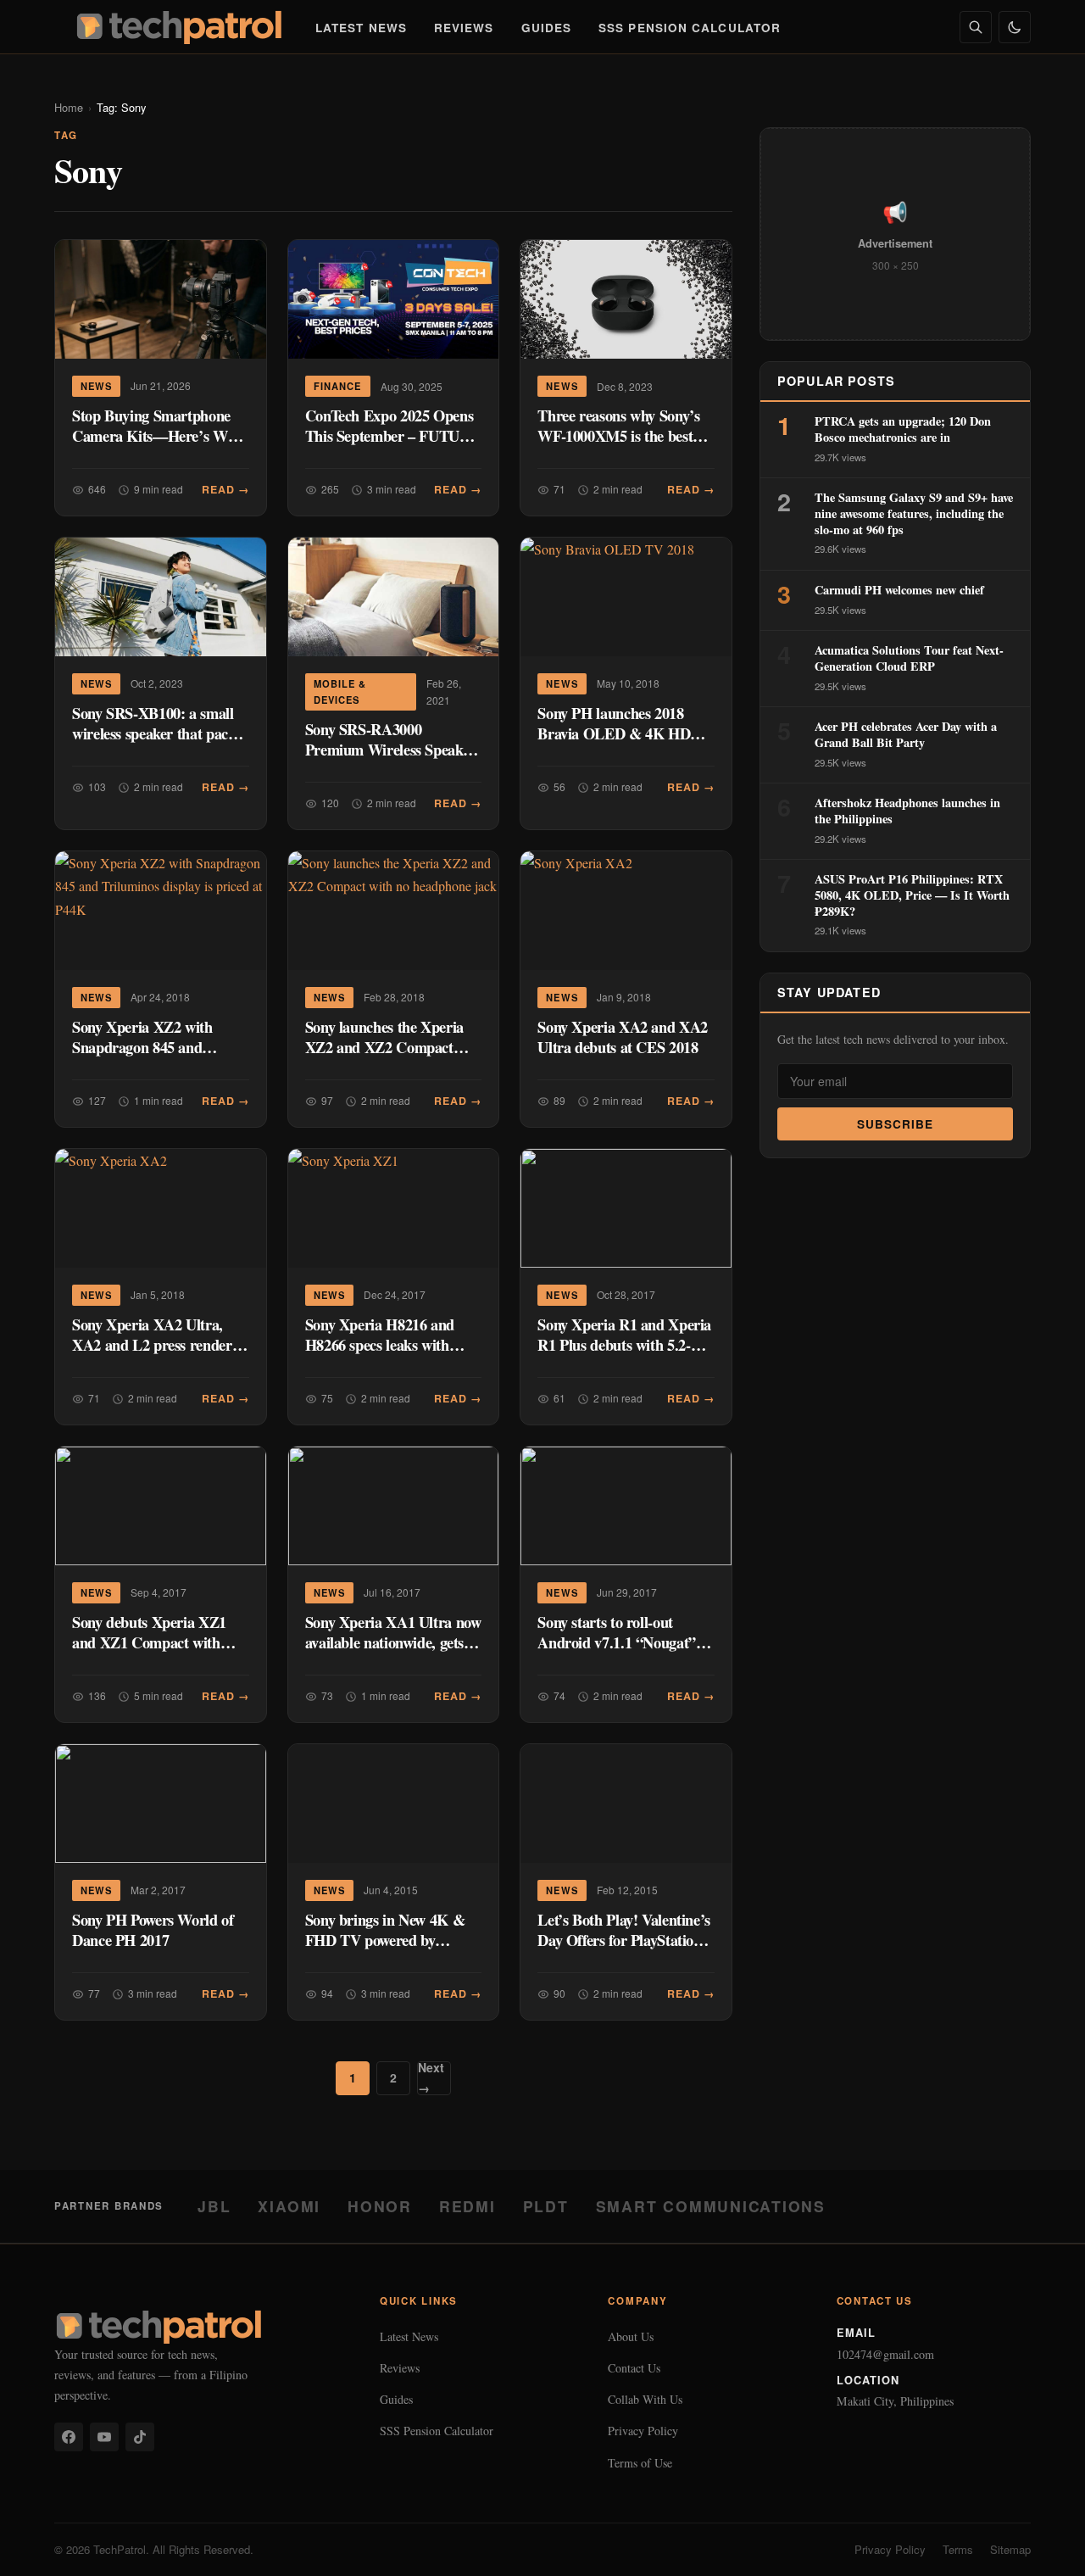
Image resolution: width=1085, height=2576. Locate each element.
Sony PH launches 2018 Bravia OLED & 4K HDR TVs (619, 733)
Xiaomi (289, 2206)
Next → (431, 2078)
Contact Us (634, 2368)
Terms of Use (640, 2463)
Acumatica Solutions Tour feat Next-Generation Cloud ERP (909, 658)
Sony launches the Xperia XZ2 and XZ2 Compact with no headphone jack (384, 1047)
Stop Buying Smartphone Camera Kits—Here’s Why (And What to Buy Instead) (158, 435)
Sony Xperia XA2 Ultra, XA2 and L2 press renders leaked (155, 1344)
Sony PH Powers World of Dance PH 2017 (153, 1929)
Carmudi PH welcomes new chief (899, 590)
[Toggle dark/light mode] (1015, 27)
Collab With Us (645, 2399)
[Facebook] (69, 2437)
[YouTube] (104, 2437)
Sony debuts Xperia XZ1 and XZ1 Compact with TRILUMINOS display (149, 1642)
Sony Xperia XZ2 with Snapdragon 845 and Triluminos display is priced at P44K (159, 1057)
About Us (631, 2336)
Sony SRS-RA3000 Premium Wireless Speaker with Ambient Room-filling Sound (390, 759)
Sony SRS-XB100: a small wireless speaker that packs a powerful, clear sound (157, 733)
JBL (214, 2206)
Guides (547, 28)
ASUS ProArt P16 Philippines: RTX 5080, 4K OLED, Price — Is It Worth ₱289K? (912, 895)
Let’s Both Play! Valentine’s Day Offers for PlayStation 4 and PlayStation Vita (625, 1940)
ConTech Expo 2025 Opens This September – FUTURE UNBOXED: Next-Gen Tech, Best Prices (393, 446)
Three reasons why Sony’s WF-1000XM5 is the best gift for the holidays (618, 435)
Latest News (361, 28)
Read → (225, 489)
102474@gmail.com (885, 2354)
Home (69, 107)
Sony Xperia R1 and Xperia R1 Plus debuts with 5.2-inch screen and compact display (624, 1355)
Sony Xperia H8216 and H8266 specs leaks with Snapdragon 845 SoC (380, 1344)
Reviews (464, 28)
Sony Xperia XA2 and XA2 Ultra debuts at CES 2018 (623, 1037)
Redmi (467, 2206)
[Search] (976, 27)
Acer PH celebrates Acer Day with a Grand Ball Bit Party (906, 734)
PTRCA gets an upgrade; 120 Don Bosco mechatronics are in (903, 429)
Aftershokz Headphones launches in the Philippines (907, 811)
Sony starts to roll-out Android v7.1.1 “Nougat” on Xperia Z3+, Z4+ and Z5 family (624, 1652)
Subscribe (896, 1124)
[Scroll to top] (1039, 2544)
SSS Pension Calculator (690, 28)
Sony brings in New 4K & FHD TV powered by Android (385, 1940)
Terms (958, 2549)
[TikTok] (140, 2437)
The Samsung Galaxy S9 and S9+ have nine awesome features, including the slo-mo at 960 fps (914, 513)
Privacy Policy (643, 2431)
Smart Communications (711, 2206)
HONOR (380, 2206)
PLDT (546, 2206)
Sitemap (1010, 2549)
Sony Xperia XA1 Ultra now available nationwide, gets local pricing (393, 1642)
